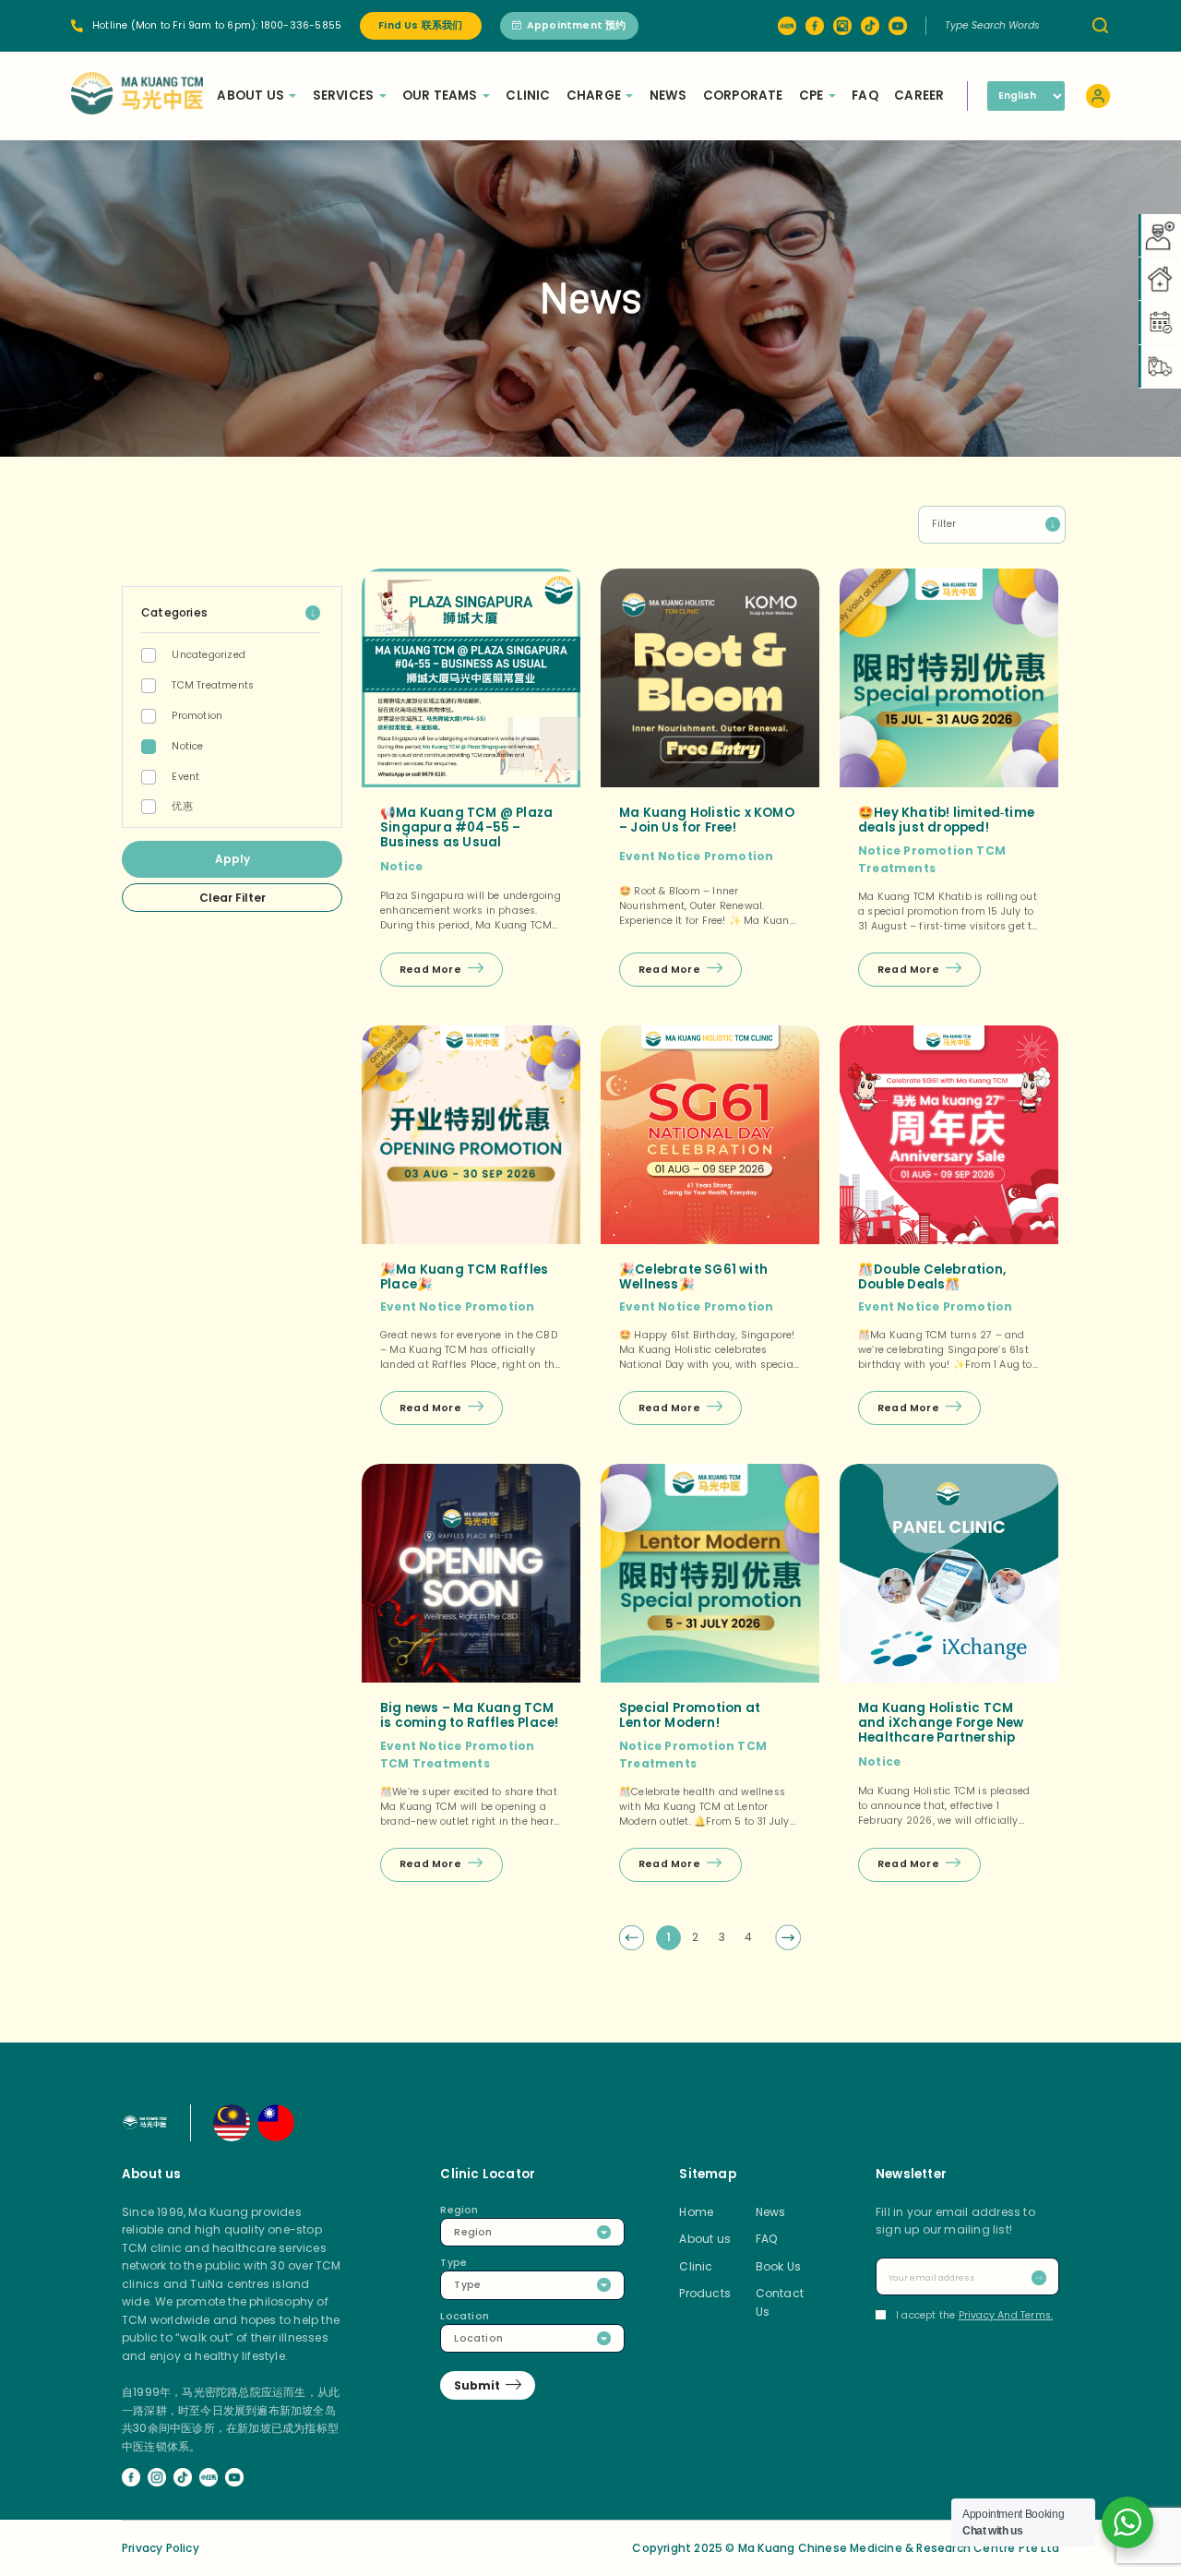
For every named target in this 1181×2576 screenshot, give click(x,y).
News (668, 96)
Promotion (197, 716)
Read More (430, 970)
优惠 (182, 806)
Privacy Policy (161, 2548)
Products (705, 2293)
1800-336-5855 (302, 25)
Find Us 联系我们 (420, 25)
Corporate (743, 96)
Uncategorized (209, 655)
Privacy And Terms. (1006, 2315)
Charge (594, 96)
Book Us (778, 2266)
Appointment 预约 (577, 25)
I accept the (974, 2315)
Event (185, 777)
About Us (251, 96)
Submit (477, 2385)
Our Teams (440, 96)
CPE (811, 96)
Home (696, 2212)
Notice (187, 746)
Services (344, 96)
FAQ (865, 96)
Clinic (528, 96)
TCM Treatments (213, 685)
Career (919, 96)
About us (705, 2239)
